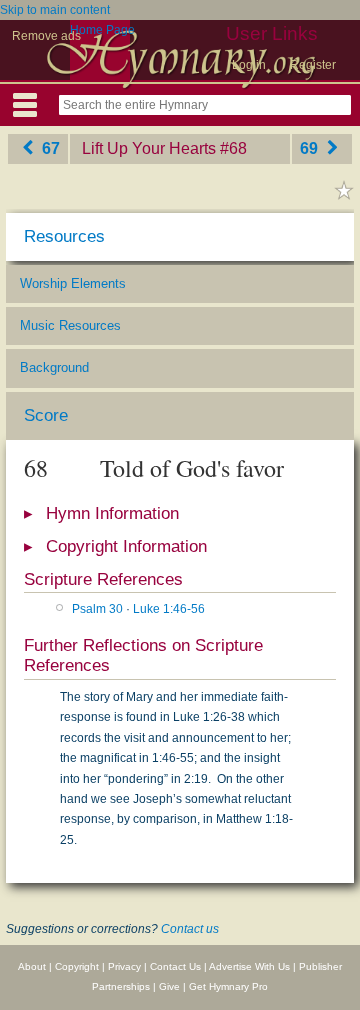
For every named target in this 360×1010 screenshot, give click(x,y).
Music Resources (70, 325)
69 (311, 148)
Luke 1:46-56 (169, 609)
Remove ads (46, 36)
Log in (249, 65)
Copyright (77, 966)
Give (169, 986)
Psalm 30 (97, 609)
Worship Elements (73, 283)
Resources (64, 236)
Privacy (124, 966)
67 (49, 148)
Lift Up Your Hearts (149, 148)
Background (54, 367)
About (32, 966)
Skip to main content (55, 10)
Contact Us (175, 966)
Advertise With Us (249, 966)
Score (46, 415)
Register (313, 65)
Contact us (190, 929)
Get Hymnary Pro (228, 986)
